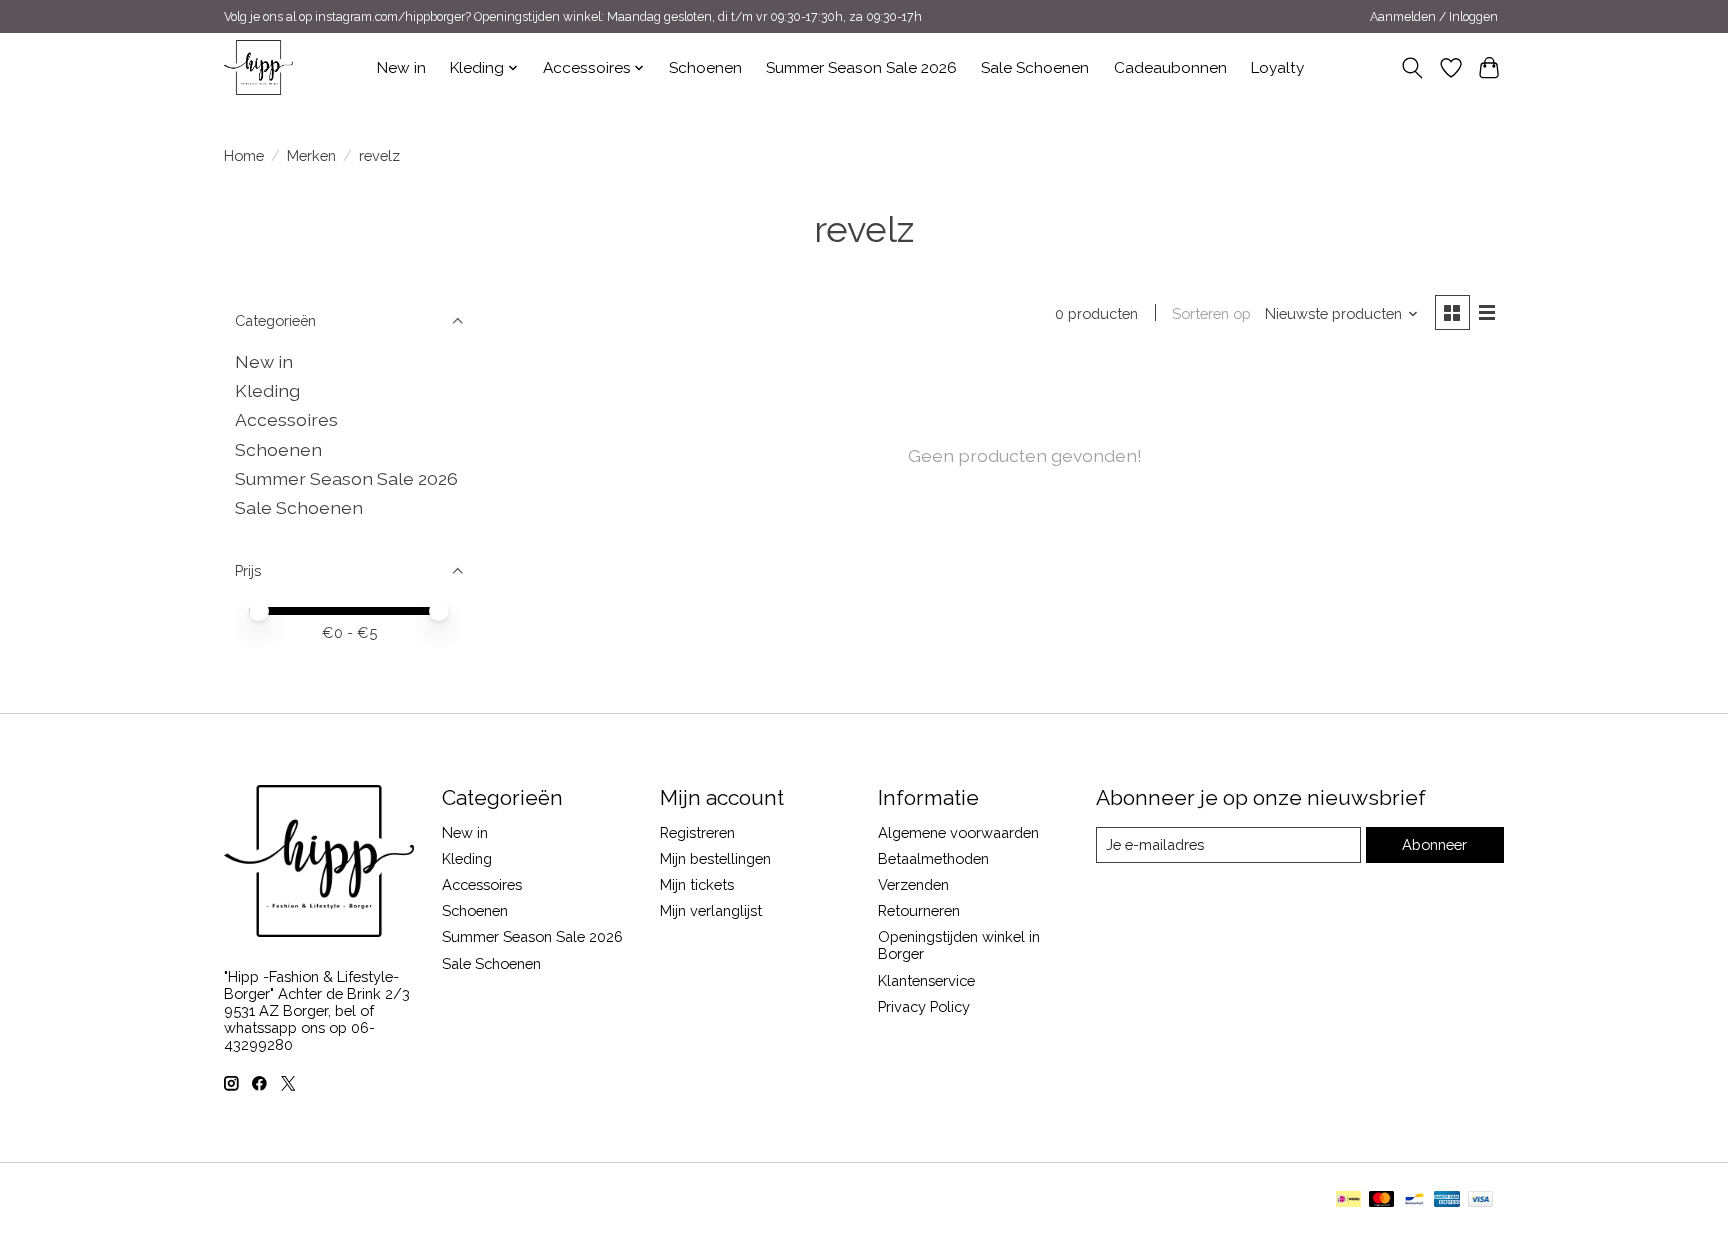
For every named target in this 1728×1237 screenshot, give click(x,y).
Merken (311, 155)
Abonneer (1434, 844)
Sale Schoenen (1035, 68)
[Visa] (1481, 1200)
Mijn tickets (697, 884)
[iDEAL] (1348, 1200)
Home (244, 155)
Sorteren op (1211, 313)
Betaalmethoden (933, 858)
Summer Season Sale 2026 (861, 68)
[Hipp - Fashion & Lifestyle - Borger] (258, 67)
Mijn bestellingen (715, 858)
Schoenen (705, 68)
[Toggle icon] (1412, 68)
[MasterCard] (1382, 1200)
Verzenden (913, 884)
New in (401, 68)
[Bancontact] (1414, 1200)
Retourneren (919, 910)
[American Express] (1447, 1200)
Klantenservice (926, 980)
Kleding (267, 390)
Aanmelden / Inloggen (1434, 17)
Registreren (697, 832)
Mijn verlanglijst (711, 910)
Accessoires (286, 419)
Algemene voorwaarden (958, 832)
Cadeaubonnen (1170, 68)
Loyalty (1277, 68)
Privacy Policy (924, 1006)
